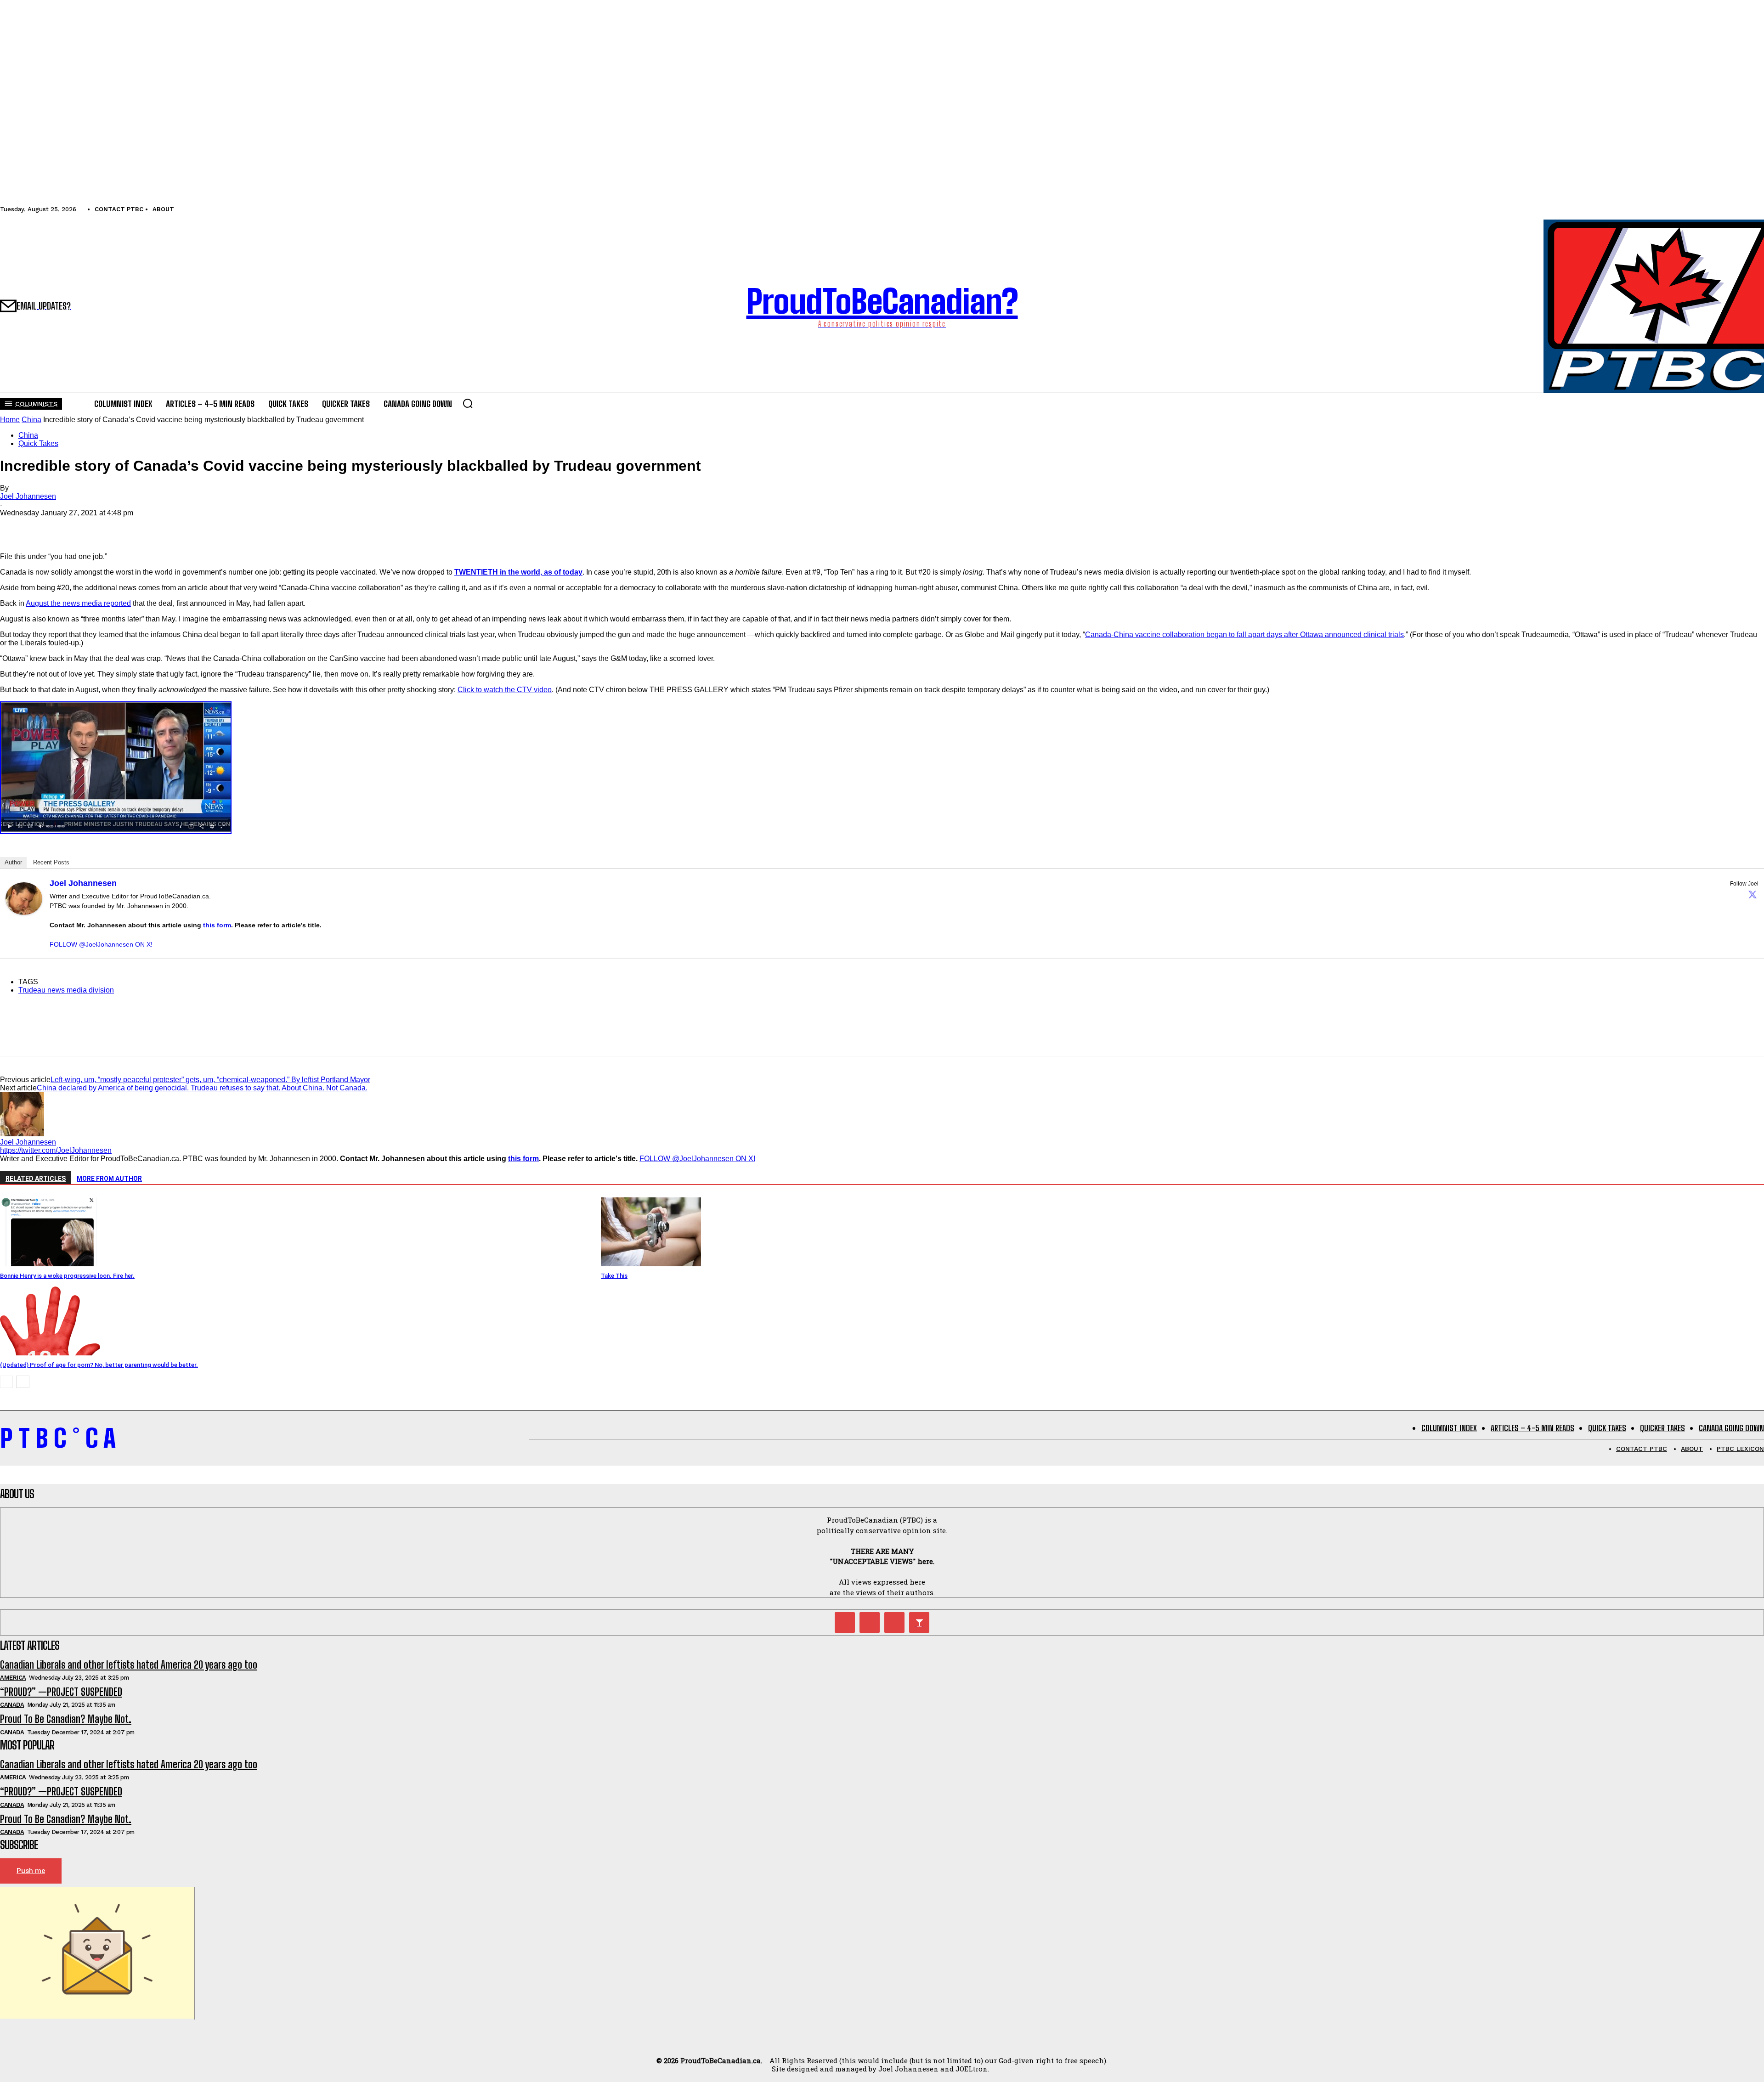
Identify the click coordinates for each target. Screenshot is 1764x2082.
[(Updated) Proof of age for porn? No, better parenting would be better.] (50, 1353)
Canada (12, 1705)
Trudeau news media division (66, 990)
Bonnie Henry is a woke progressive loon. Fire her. (67, 1276)
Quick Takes (38, 443)
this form (217, 925)
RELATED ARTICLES (36, 1179)
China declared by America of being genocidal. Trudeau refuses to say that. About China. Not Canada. (202, 1088)
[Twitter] (1753, 894)
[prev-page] (6, 1382)
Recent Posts (51, 862)
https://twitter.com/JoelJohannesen (56, 1150)
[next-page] (23, 1382)
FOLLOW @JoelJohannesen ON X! (101, 944)
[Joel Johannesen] (24, 912)
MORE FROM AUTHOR (109, 1179)
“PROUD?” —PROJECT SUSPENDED (61, 1692)
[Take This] (651, 1264)
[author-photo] (22, 1134)
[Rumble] (870, 1622)
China (31, 420)
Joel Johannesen (28, 496)
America (13, 1678)
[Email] (81, 526)
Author (13, 862)
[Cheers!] (919, 1622)
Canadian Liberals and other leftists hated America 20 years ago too (129, 1665)
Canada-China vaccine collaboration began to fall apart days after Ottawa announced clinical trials (1244, 635)
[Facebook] (15, 526)
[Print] (114, 526)
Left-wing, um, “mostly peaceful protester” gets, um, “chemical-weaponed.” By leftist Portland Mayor (210, 1080)
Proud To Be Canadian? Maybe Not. (66, 1719)
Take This (614, 1276)
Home (10, 420)
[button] (468, 403)
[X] (48, 526)
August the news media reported (78, 603)
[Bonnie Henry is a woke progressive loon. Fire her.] (50, 1264)
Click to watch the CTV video (505, 690)
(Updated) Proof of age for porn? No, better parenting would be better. (99, 1365)
